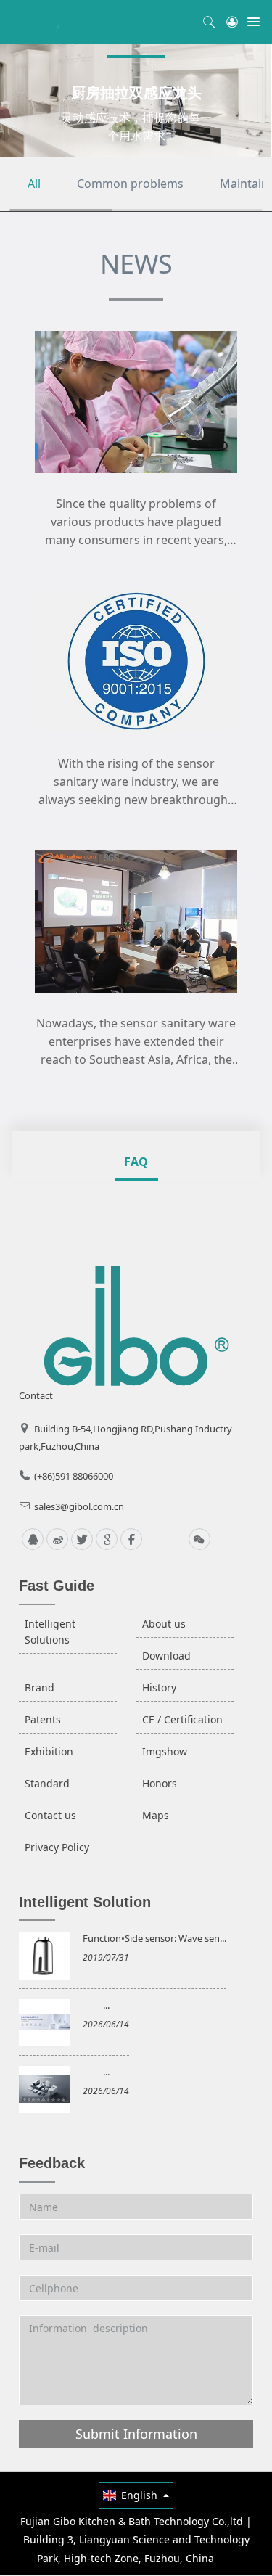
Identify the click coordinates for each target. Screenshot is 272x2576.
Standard (47, 1783)
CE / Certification (182, 1719)
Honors (160, 1783)
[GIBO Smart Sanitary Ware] (37, 22)
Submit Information (136, 2434)
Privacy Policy (57, 1847)
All (34, 184)
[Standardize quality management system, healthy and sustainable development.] (136, 661)
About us (164, 1624)
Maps (156, 1815)
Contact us (50, 1815)
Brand (40, 1687)
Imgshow (165, 1751)
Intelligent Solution (85, 1902)
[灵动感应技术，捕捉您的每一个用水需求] (136, 100)
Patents (43, 1719)
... (106, 2005)
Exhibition (49, 1751)
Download (166, 1656)
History (159, 1687)
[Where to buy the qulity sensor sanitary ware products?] (136, 401)
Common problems (130, 184)
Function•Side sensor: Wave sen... (154, 1938)
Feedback (52, 2163)
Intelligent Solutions (50, 1632)
